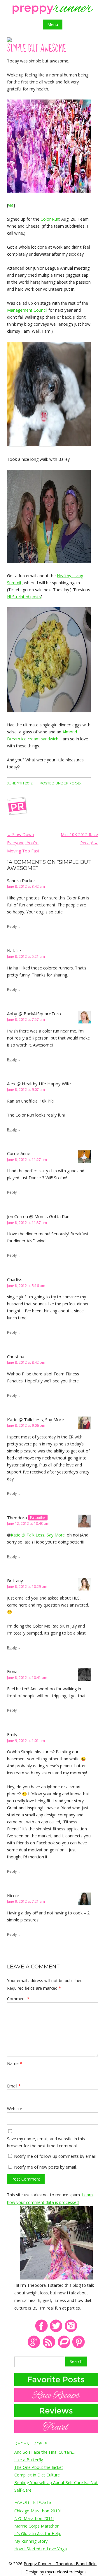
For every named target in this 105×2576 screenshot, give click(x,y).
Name (15, 2063)
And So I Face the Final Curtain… (45, 2452)
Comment (18, 1999)
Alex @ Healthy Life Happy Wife (39, 1084)
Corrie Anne (19, 1153)
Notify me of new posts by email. (45, 2167)
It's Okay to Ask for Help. (38, 2534)
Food (75, 783)
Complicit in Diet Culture (37, 2475)
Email (14, 2086)
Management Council (27, 310)
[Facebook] (41, 2331)
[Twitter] (56, 2331)
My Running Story (31, 2541)
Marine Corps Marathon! (37, 2526)
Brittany (15, 1581)
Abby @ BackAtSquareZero (34, 1014)
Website (15, 2109)
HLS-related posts (24, 597)
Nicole (13, 1895)
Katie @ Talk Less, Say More (36, 1419)
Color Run (50, 219)
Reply (12, 926)
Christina (16, 1356)
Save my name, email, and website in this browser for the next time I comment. (46, 2142)
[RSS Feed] (49, 2347)
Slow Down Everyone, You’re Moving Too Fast (23, 843)
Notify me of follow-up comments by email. (55, 2156)
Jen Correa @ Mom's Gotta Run (38, 1216)
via (11, 205)
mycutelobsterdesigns (66, 2572)
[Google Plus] (34, 2347)
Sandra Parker (21, 880)
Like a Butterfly (29, 2460)
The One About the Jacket (39, 2467)
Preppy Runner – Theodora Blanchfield (60, 2564)
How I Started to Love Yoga (41, 2549)
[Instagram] (71, 2331)
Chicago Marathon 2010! (37, 2511)
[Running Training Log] (64, 2347)
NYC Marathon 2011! (34, 2518)
